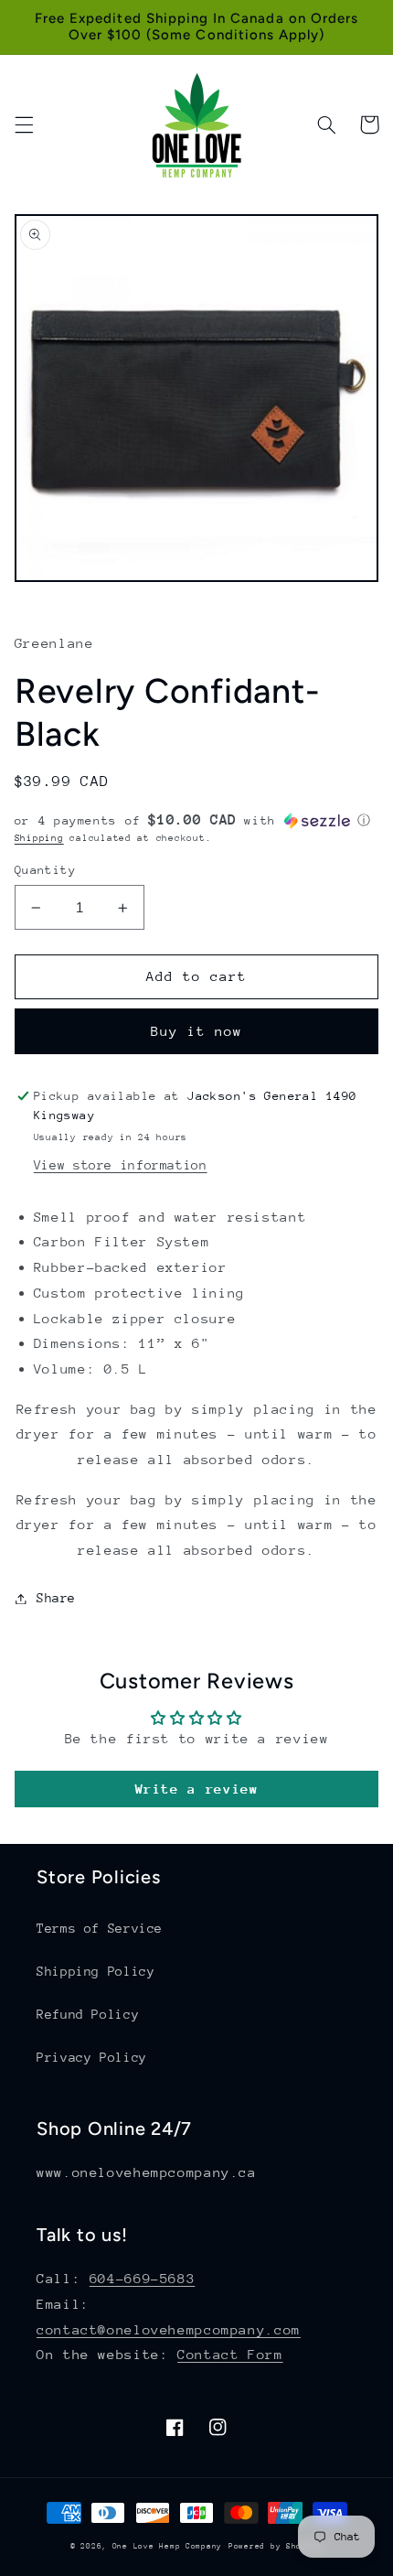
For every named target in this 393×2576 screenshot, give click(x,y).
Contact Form (230, 2354)
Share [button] (56, 1598)
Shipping (39, 838)
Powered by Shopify (276, 2546)
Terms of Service (100, 1928)
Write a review (197, 1789)
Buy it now (197, 1031)
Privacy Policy (92, 2057)
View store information (121, 1165)
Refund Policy (88, 2014)
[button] (24, 124)
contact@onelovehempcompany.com (169, 2329)
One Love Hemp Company (167, 2546)
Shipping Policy (96, 1971)
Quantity (45, 870)
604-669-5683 (143, 2278)
